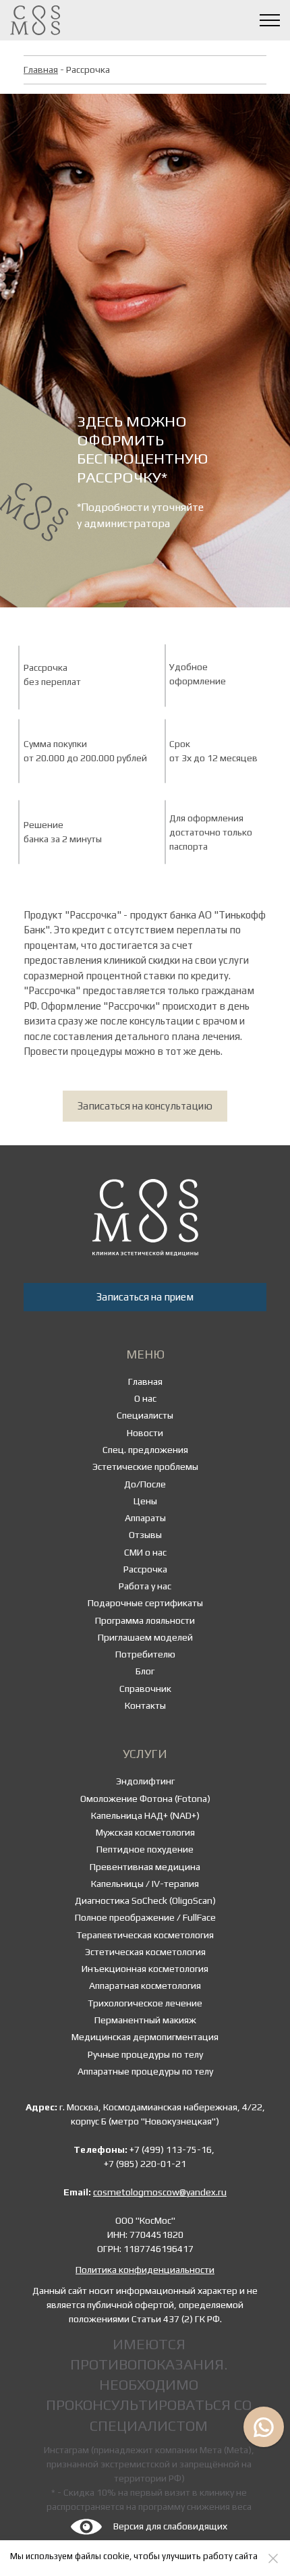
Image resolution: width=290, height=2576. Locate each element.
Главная (41, 70)
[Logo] (145, 1217)
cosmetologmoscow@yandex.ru (160, 2192)
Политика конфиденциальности (145, 2270)
